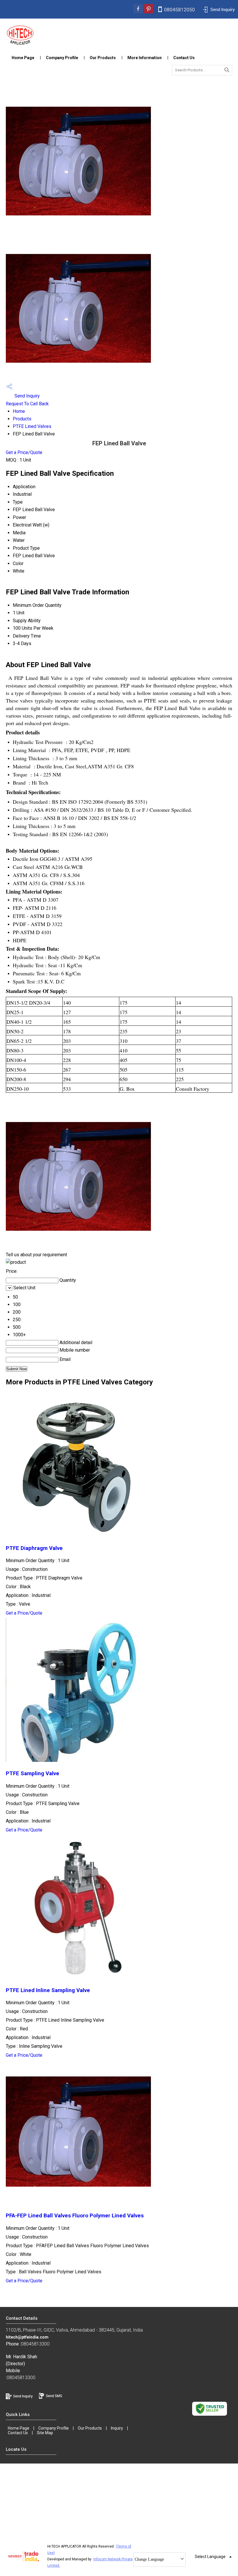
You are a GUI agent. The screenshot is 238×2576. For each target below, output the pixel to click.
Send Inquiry (27, 396)
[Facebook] (138, 12)
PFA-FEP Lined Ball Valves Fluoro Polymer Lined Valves (75, 2216)
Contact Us (184, 58)
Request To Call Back (27, 404)
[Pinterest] (149, 12)
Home (19, 411)
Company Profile (62, 58)
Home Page (23, 58)
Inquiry (117, 2428)
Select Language (210, 2557)
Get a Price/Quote (24, 452)
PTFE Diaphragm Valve (34, 1548)
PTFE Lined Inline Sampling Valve (48, 1990)
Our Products (103, 58)
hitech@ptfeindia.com (27, 2337)
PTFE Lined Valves (32, 426)
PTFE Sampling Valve (33, 1773)
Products (22, 419)
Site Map (45, 2433)
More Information (145, 58)
